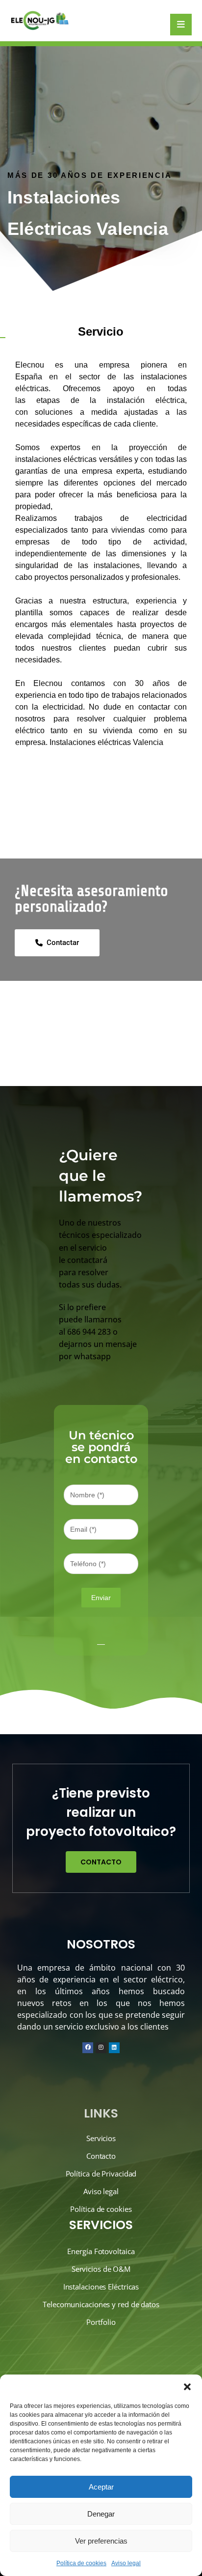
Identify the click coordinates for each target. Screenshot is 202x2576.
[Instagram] (101, 2048)
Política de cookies (81, 2563)
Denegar (101, 2514)
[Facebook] (88, 2048)
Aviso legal (126, 2563)
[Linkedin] (114, 2048)
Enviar (101, 1598)
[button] (187, 2387)
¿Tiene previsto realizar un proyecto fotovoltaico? (101, 1812)
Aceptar (101, 2487)
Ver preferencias (101, 2541)
